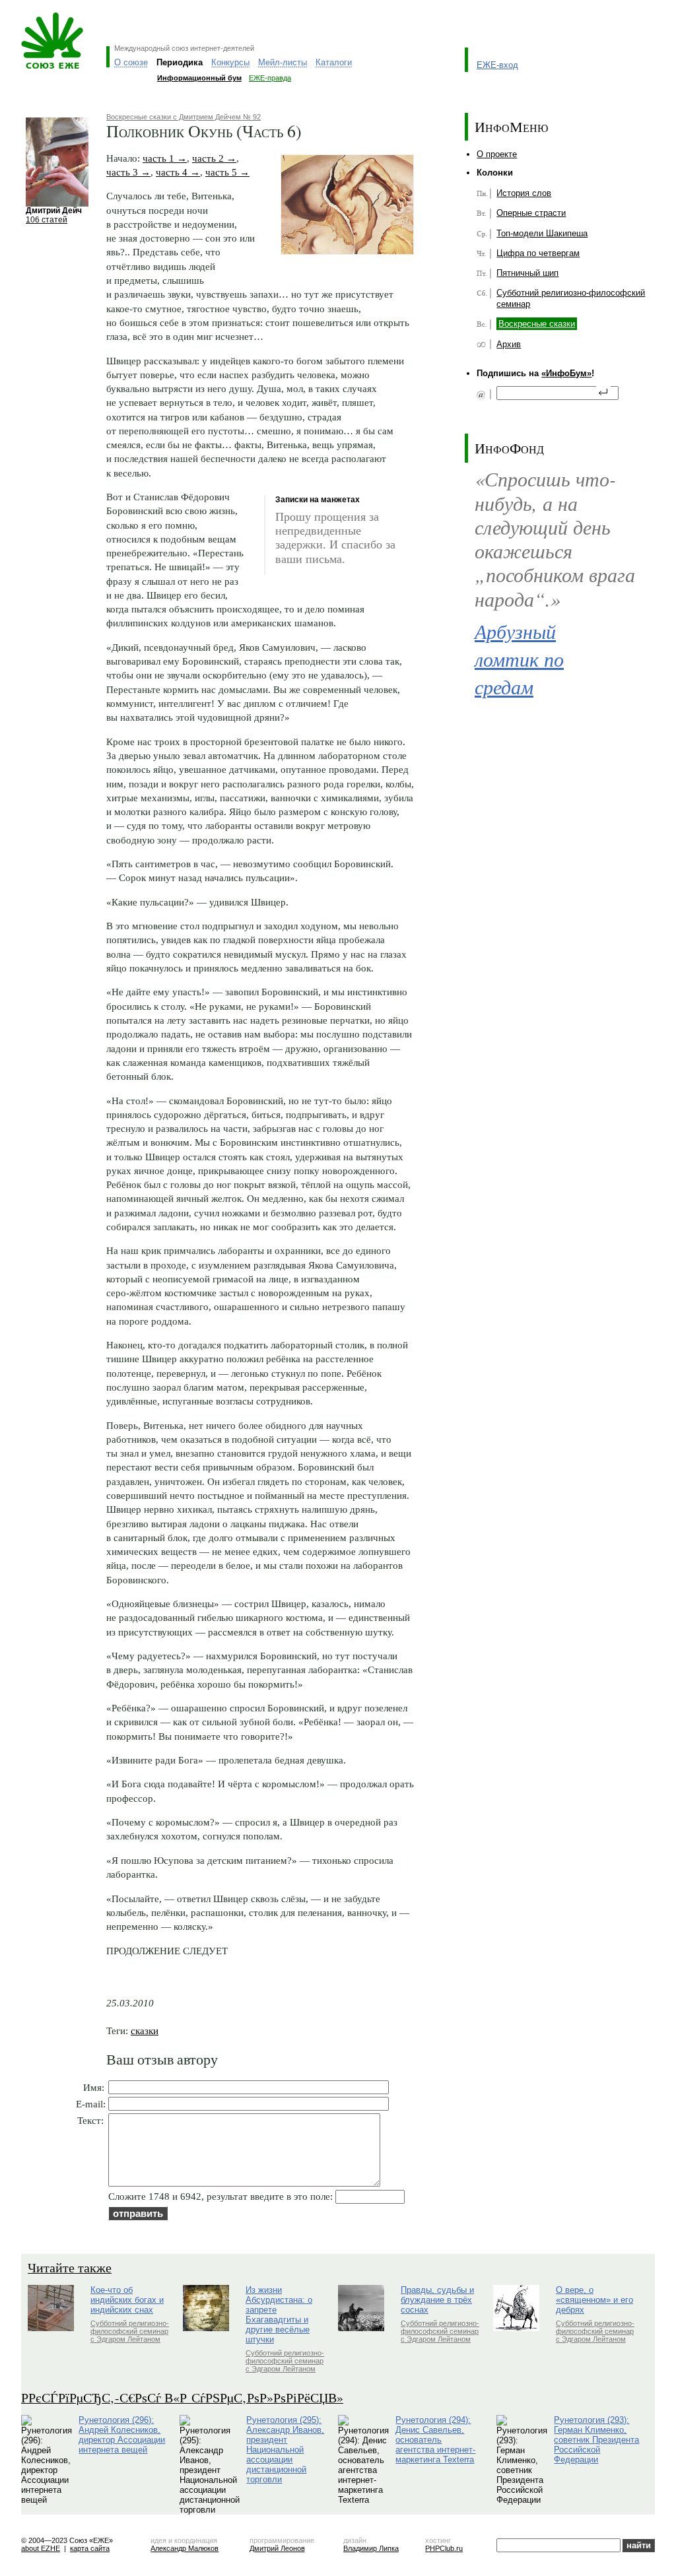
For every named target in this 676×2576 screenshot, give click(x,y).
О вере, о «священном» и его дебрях (594, 2300)
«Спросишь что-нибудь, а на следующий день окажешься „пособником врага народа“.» (555, 538)
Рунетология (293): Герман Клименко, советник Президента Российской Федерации (596, 2440)
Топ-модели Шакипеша (542, 233)
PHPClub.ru (444, 2548)
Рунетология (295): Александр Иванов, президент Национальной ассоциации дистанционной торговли (285, 2450)
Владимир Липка (371, 2548)
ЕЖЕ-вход (497, 65)
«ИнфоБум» (566, 373)
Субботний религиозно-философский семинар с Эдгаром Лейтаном (130, 2331)
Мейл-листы (283, 62)
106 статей (47, 219)
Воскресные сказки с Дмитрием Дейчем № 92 (184, 117)
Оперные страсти (531, 213)
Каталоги (334, 62)
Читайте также (70, 2267)
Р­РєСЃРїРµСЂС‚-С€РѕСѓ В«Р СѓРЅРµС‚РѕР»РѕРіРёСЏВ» (182, 2397)
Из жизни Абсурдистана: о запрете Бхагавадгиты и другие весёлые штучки (279, 2315)
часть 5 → (227, 172)
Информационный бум (199, 78)
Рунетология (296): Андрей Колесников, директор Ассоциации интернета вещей (122, 2435)
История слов (524, 193)
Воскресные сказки (537, 324)
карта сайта (90, 2548)
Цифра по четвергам (538, 253)
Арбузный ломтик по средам (519, 659)
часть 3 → (128, 172)
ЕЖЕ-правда (270, 78)
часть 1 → (165, 158)
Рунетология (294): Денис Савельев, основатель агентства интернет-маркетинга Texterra (435, 2440)
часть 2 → (214, 158)
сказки (145, 2031)
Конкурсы (230, 62)
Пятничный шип (527, 273)
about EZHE (41, 2548)
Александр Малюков (185, 2548)
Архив (509, 344)
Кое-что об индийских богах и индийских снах (127, 2300)
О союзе (131, 62)
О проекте (497, 154)
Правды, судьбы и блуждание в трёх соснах (437, 2300)
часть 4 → (178, 172)
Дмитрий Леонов (277, 2548)
